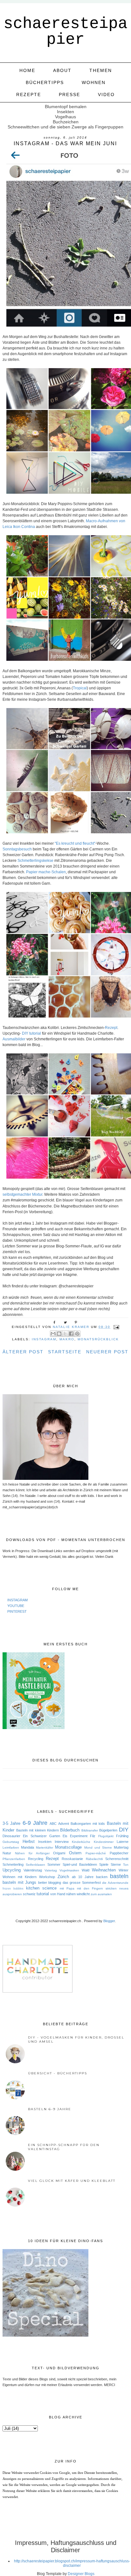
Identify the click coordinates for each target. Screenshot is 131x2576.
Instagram (44, 1339)
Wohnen (94, 82)
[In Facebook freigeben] (71, 1334)
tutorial (43, 1894)
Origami (59, 1853)
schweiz (29, 1894)
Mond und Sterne (98, 1847)
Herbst (29, 1841)
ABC (53, 1824)
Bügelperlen (108, 1830)
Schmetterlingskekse (35, 861)
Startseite (65, 1352)
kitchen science (41, 1888)
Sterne (116, 1864)
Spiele (104, 1864)
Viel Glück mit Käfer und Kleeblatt (72, 2181)
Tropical (80, 688)
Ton (126, 1865)
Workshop (47, 1877)
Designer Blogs (81, 2574)
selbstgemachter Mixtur (22, 1194)
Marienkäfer (45, 1847)
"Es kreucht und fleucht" (75, 843)
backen (102, 1877)
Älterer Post (23, 1352)
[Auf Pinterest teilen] (77, 1334)
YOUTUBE (16, 1606)
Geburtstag (11, 1842)
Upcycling (12, 1870)
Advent (64, 1824)
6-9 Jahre (35, 1823)
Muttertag (121, 1847)
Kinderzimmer (104, 1842)
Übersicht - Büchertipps (58, 2073)
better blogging (50, 1883)
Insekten (45, 1842)
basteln (119, 1876)
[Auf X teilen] (65, 1334)
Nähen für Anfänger (32, 1853)
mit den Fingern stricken (97, 1888)
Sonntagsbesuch (17, 849)
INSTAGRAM (17, 1600)
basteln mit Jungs (19, 1882)
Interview (62, 1842)
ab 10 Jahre (83, 1877)
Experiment (79, 1836)
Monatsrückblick (98, 1339)
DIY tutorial (31, 1033)
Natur (7, 1853)
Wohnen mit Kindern (20, 1877)
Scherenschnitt (117, 1859)
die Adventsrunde (115, 1883)
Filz (93, 1836)
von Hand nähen (63, 1894)
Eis (65, 1836)
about (62, 70)
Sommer (54, 1864)
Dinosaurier (11, 1836)
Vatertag (51, 1870)
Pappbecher (119, 1853)
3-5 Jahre (11, 1823)
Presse (69, 94)
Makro (67, 1339)
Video (106, 94)
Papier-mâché (96, 1853)
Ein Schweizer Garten (41, 1836)
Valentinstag (33, 1870)
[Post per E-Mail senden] (116, 1327)
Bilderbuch (70, 1830)
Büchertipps (45, 82)
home (27, 70)
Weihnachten (104, 1870)
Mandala (28, 1847)
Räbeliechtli (94, 1859)
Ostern (75, 1853)
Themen (101, 70)
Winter (124, 1870)
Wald (86, 1870)
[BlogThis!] (59, 1334)
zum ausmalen (101, 1894)
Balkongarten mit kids (88, 1824)
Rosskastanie (72, 1859)
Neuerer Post (107, 1352)
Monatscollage (68, 1847)
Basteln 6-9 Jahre (50, 2109)
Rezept (111, 1028)
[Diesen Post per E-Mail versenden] (53, 1334)
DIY (124, 1830)
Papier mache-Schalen (46, 872)
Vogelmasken (69, 1870)
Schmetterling (13, 1864)
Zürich (63, 1877)
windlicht (83, 1894)
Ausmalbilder (14, 1039)
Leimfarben (11, 1847)
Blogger (109, 1921)
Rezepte (29, 94)
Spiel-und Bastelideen (80, 1864)
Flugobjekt (106, 1836)
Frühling (122, 1836)
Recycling (36, 1859)
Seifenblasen (35, 1865)
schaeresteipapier (65, 32)
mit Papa (67, 1888)
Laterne (123, 1842)
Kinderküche (81, 1842)
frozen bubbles (13, 1889)
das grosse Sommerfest (82, 1883)
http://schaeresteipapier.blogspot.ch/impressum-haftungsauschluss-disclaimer (72, 2563)
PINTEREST (17, 1611)
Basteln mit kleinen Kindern (38, 1830)
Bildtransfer (90, 1830)
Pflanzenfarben (14, 1859)
